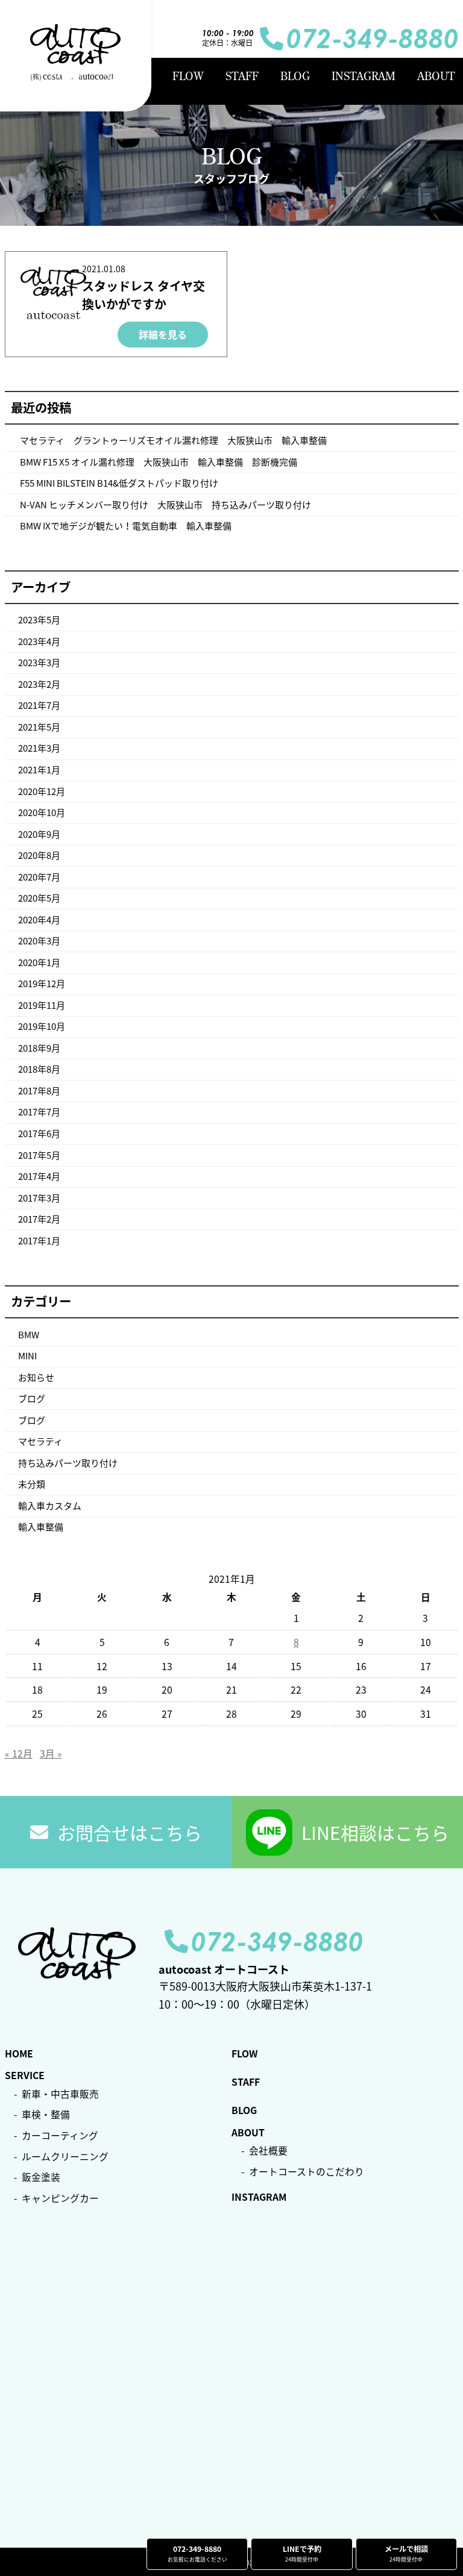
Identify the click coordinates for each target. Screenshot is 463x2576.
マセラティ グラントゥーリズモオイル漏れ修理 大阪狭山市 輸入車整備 (173, 440)
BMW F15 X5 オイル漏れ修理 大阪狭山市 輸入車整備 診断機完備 (159, 462)
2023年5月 (39, 620)
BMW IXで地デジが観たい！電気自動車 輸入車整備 (126, 526)
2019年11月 (42, 1005)
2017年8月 (39, 1091)
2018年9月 (39, 1048)
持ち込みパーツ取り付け (68, 1463)
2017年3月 (39, 1198)
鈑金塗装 (41, 2177)
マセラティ (40, 1441)
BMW (29, 1335)
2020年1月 (39, 962)
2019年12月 (42, 984)
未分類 (32, 1484)
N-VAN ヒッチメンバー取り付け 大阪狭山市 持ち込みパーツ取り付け (165, 505)
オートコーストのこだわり (307, 2172)
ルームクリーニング (65, 2157)
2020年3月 (39, 941)
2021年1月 (39, 770)
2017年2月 (39, 1219)
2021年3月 (39, 748)
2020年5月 (39, 898)
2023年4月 (39, 641)
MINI (27, 1356)
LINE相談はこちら (375, 1832)
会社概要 (268, 2150)
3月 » (51, 1754)
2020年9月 (39, 834)
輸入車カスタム (50, 1506)
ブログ (32, 1399)
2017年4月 (39, 1176)
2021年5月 (39, 727)
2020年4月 (39, 920)
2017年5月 (39, 1155)
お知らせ (36, 1377)
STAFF (242, 76)
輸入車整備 (41, 1527)
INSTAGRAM (364, 76)
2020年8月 (39, 855)
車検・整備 (46, 2114)
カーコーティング (60, 2135)
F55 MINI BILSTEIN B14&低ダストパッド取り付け (119, 483)
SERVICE (128, 76)
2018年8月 (39, 1069)
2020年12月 (42, 791)
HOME (67, 76)
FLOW (188, 76)
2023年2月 (39, 684)
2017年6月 (39, 1134)
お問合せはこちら (130, 1832)
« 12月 (19, 1754)
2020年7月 (39, 877)
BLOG (295, 76)
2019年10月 (42, 1026)
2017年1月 (39, 1241)
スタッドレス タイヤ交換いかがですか (143, 295)
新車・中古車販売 (60, 2094)
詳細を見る (163, 334)
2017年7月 (39, 1112)
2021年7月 (39, 705)
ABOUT (436, 76)
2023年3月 (39, 663)
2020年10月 (42, 812)
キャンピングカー (60, 2198)
